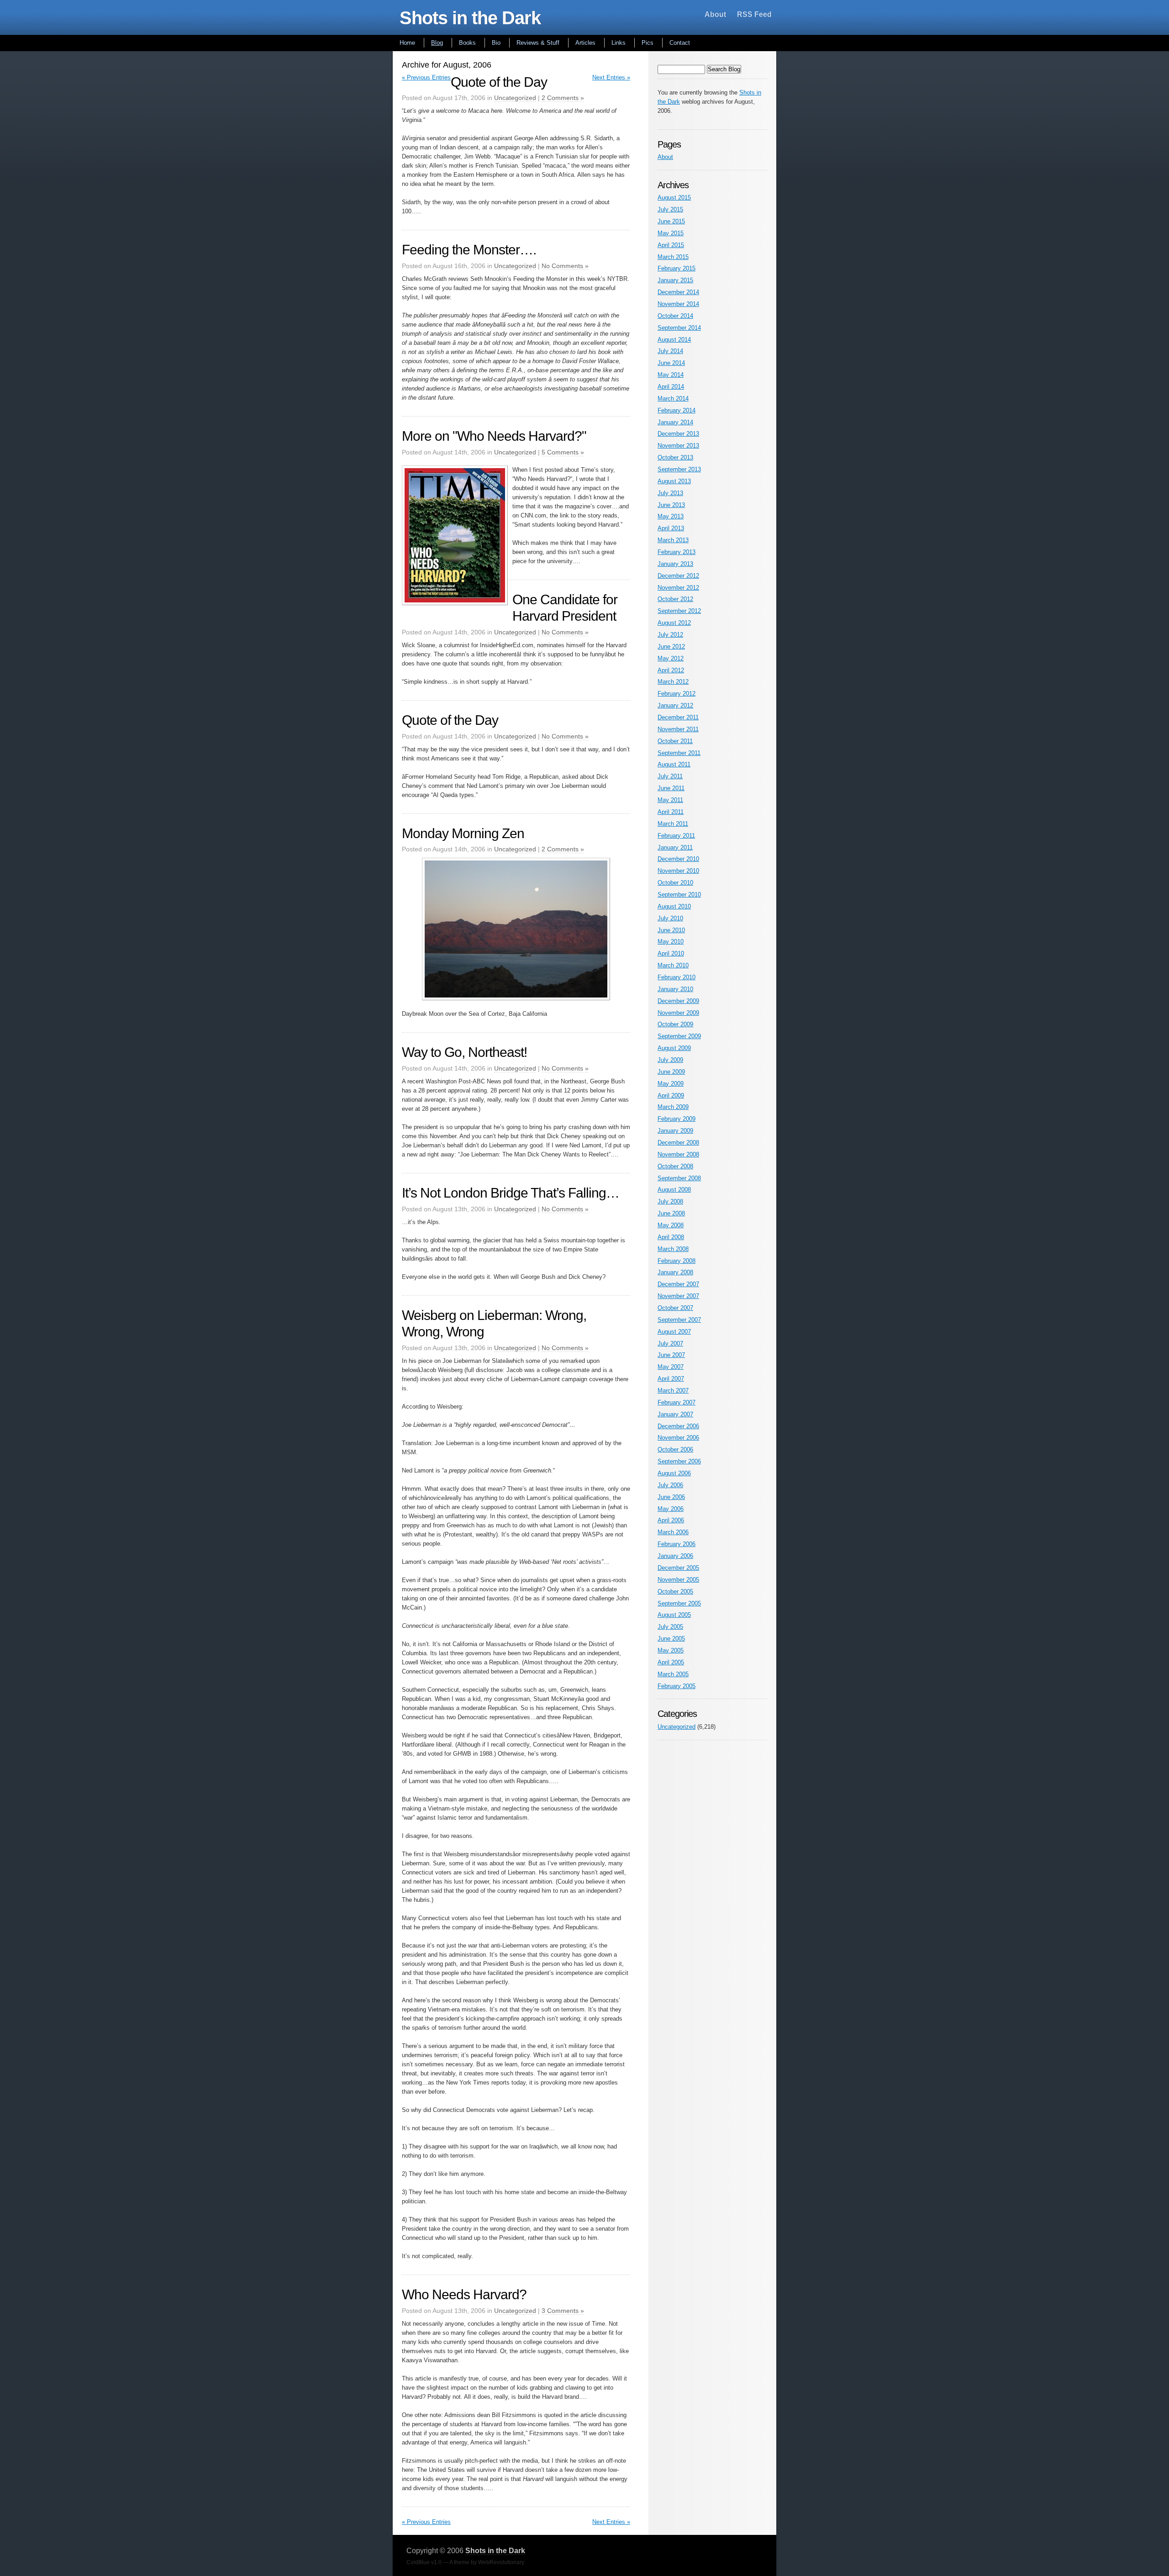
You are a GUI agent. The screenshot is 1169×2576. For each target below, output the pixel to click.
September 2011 (679, 753)
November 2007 (678, 1296)
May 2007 (671, 1367)
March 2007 (673, 1391)
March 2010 (673, 965)
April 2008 (671, 1237)
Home (407, 43)
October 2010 (675, 883)
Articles (585, 43)
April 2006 (671, 1520)
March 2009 (673, 1107)
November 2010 (678, 871)
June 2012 (671, 647)
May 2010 (671, 942)
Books (467, 43)
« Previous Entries (426, 77)
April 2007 (671, 1379)
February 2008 (677, 1261)
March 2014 (673, 399)
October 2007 (675, 1308)
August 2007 (674, 1332)
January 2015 (675, 280)
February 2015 (677, 268)
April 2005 (671, 1662)
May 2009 (671, 1084)
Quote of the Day (499, 82)
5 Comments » (563, 452)
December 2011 (678, 717)
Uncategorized (515, 98)
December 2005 (678, 1568)
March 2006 (673, 1532)
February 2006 (677, 1544)
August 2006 (674, 1473)
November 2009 (678, 1013)
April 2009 (671, 1095)
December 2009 (678, 1001)
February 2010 (677, 977)
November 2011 (678, 729)
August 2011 (674, 764)
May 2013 (671, 516)
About (715, 14)
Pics (648, 43)
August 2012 (674, 623)
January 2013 (675, 564)
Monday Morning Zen (463, 833)
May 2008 (671, 1225)
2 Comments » (563, 98)
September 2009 (679, 1036)
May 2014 (671, 375)
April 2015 (671, 245)
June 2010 (671, 930)
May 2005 (671, 1650)
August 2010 (674, 906)
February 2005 (677, 1686)
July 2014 (670, 351)
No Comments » (565, 266)
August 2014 (674, 340)
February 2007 (677, 1402)
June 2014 (671, 363)
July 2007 (670, 1343)
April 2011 (671, 812)
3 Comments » (563, 2311)
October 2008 (675, 1166)
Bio (496, 43)
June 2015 (671, 221)
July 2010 (670, 918)
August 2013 (674, 481)
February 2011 (676, 836)
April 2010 (671, 953)
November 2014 (678, 304)
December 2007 (678, 1284)
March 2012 (673, 682)
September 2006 (679, 1461)
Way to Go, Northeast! (464, 1052)
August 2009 (674, 1048)
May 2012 (671, 658)
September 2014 (679, 328)
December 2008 (678, 1143)
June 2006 (671, 1497)
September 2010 (679, 895)
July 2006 (670, 1485)
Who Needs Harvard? (464, 2294)
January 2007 (675, 1414)
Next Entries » (611, 77)
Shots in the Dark (470, 18)
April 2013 (671, 528)
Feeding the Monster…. (469, 250)
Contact (680, 43)
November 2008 (678, 1154)
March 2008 (673, 1249)
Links (619, 43)
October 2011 (675, 741)
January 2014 (675, 422)
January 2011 (675, 847)
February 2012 (677, 694)
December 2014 (678, 292)
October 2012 (675, 599)
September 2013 (679, 469)
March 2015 (673, 257)
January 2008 (675, 1272)
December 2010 (678, 859)
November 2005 (678, 1580)
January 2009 (675, 1131)
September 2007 (679, 1320)
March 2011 (673, 824)
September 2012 (679, 611)
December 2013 (678, 434)
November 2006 (678, 1438)
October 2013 (675, 457)
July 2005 (670, 1627)
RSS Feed (754, 14)
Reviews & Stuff (538, 43)
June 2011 (671, 788)
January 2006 (675, 1556)
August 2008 (674, 1190)
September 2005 (679, 1603)
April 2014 (671, 387)
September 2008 (679, 1178)
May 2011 (670, 800)
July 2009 (670, 1060)
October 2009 (675, 1024)
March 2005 (673, 1674)
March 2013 (673, 540)
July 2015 (670, 209)
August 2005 (674, 1615)
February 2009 (677, 1119)
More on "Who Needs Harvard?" (494, 436)
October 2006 (675, 1449)
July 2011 (670, 776)
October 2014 (675, 316)
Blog (437, 43)
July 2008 (670, 1201)
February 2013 (677, 552)
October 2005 (675, 1592)
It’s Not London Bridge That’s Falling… (511, 1193)
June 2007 (671, 1355)
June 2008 (671, 1213)
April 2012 (671, 670)
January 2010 (675, 989)
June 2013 (671, 505)
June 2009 (671, 1072)
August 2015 (674, 198)
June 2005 (671, 1639)
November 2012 (678, 588)
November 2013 (678, 446)
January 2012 (675, 705)
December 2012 (678, 576)
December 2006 (678, 1426)
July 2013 (670, 493)
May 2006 (671, 1509)
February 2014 (677, 410)
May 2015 (671, 233)
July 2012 (670, 635)
